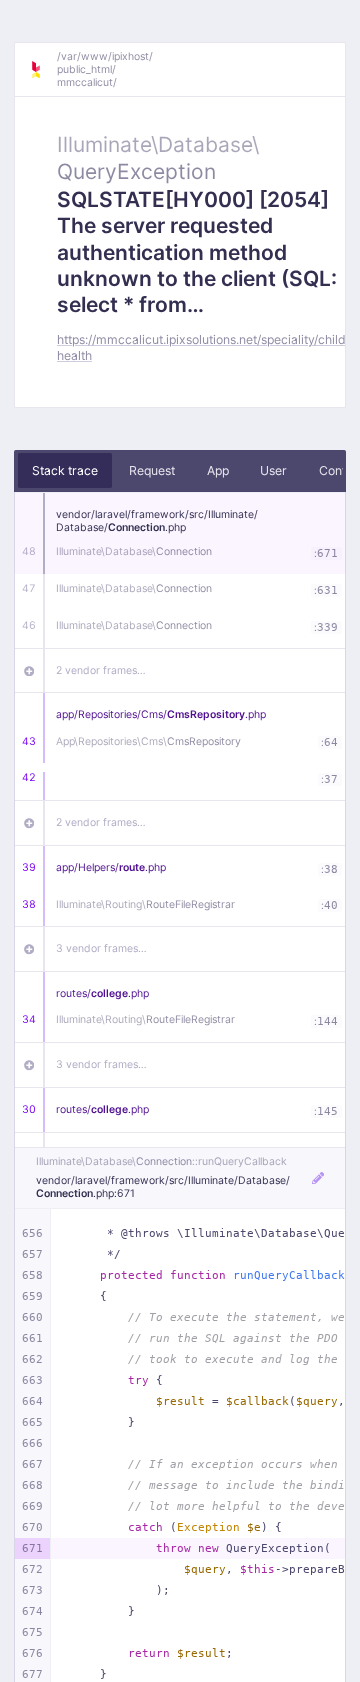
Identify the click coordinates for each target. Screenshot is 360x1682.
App (218, 470)
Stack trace (65, 470)
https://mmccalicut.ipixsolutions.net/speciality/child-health (204, 347)
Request (152, 470)
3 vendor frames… (101, 948)
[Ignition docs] (43, 70)
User (273, 470)
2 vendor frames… (101, 670)
